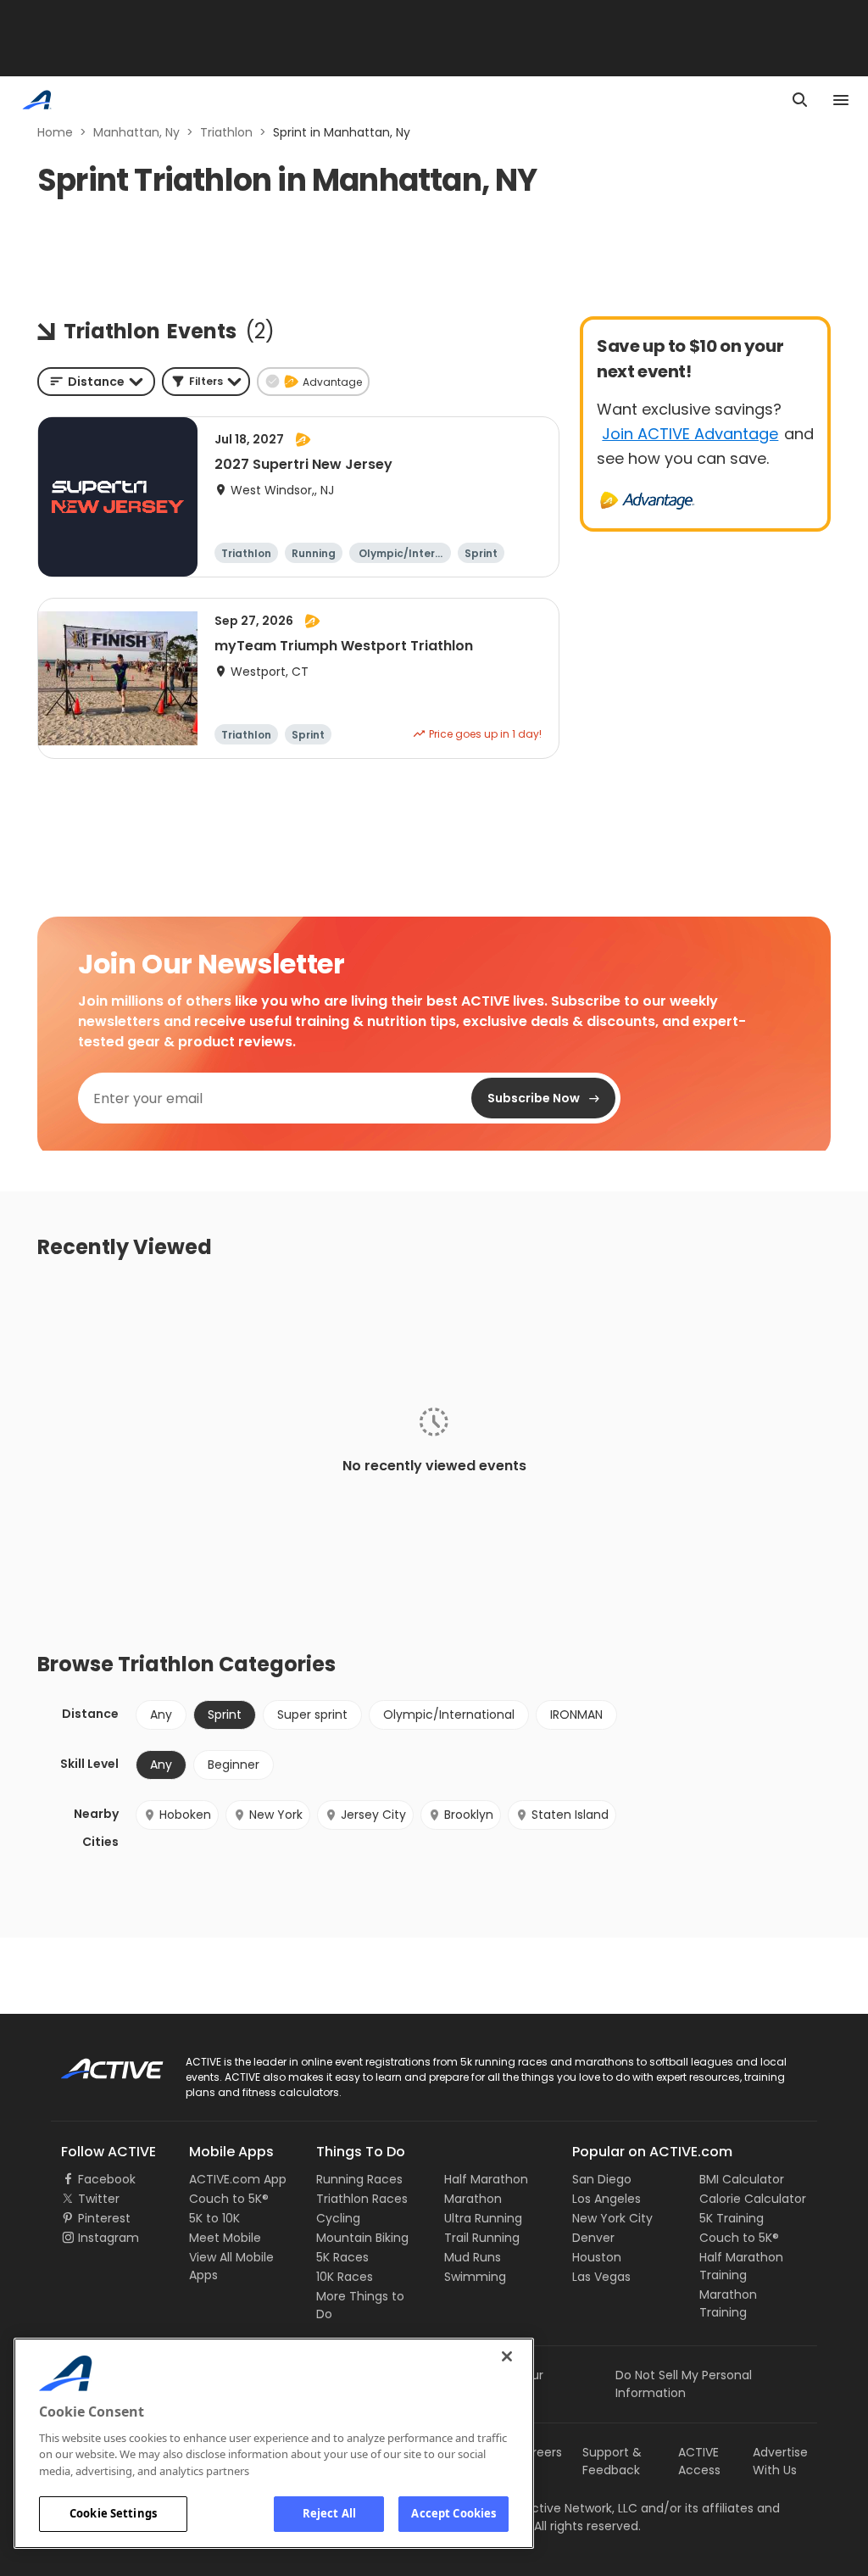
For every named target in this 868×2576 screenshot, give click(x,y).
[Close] (507, 2356)
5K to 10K (214, 2218)
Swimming (475, 2277)
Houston (597, 2257)
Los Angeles (606, 2199)
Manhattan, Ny (136, 132)
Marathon (473, 2199)
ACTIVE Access (699, 2461)
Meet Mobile (225, 2238)
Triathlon (226, 132)
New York (276, 1815)
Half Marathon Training (741, 2266)
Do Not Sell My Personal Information (684, 2384)
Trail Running (482, 2238)
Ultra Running (483, 2218)
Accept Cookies (453, 2513)
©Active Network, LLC (557, 2508)
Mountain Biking (362, 2238)
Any (161, 1715)
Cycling (338, 2218)
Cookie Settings (113, 2513)
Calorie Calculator (753, 2199)
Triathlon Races (362, 2199)
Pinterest (104, 2218)
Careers (539, 2452)
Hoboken (185, 1815)
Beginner (234, 1765)
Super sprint (312, 1715)
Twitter (99, 2199)
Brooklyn (469, 1815)
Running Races (359, 2179)
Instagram (108, 2238)
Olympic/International (449, 1715)
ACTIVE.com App (238, 2179)
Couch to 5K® (229, 2199)
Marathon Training (728, 2303)
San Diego (602, 2179)
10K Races (345, 2277)
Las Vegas (601, 2277)
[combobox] (96, 382)
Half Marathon (486, 2179)
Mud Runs (473, 2257)
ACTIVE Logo (97, 2063)
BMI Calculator (742, 2179)
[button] (206, 382)
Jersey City (373, 1815)
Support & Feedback (612, 2461)
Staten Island (570, 1815)
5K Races (342, 2257)
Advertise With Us (780, 2461)
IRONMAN (576, 1715)
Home (55, 132)
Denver (593, 2238)
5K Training (732, 2218)
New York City (612, 2218)
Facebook (107, 2179)
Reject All (329, 2513)
